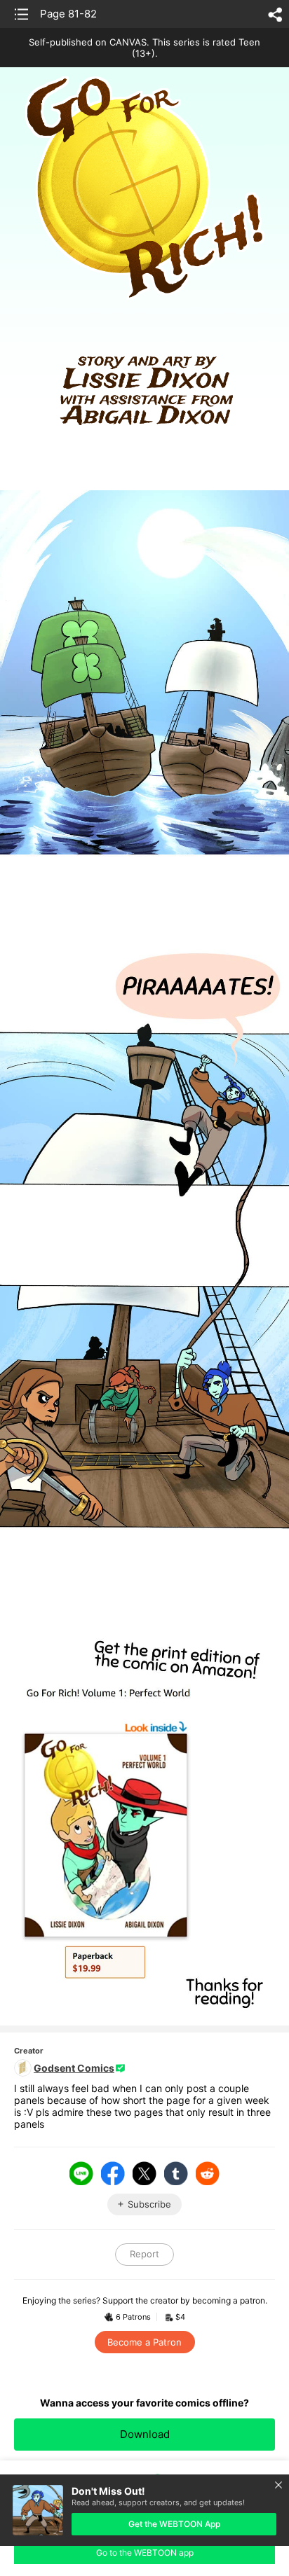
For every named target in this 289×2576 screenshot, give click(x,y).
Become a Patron (144, 2342)
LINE (81, 2173)
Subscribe (149, 2204)
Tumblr (176, 2173)
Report (144, 2254)
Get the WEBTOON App (174, 2524)
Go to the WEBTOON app (145, 2553)
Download (145, 2434)
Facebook (113, 2173)
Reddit (208, 2173)
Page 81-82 (68, 14)
